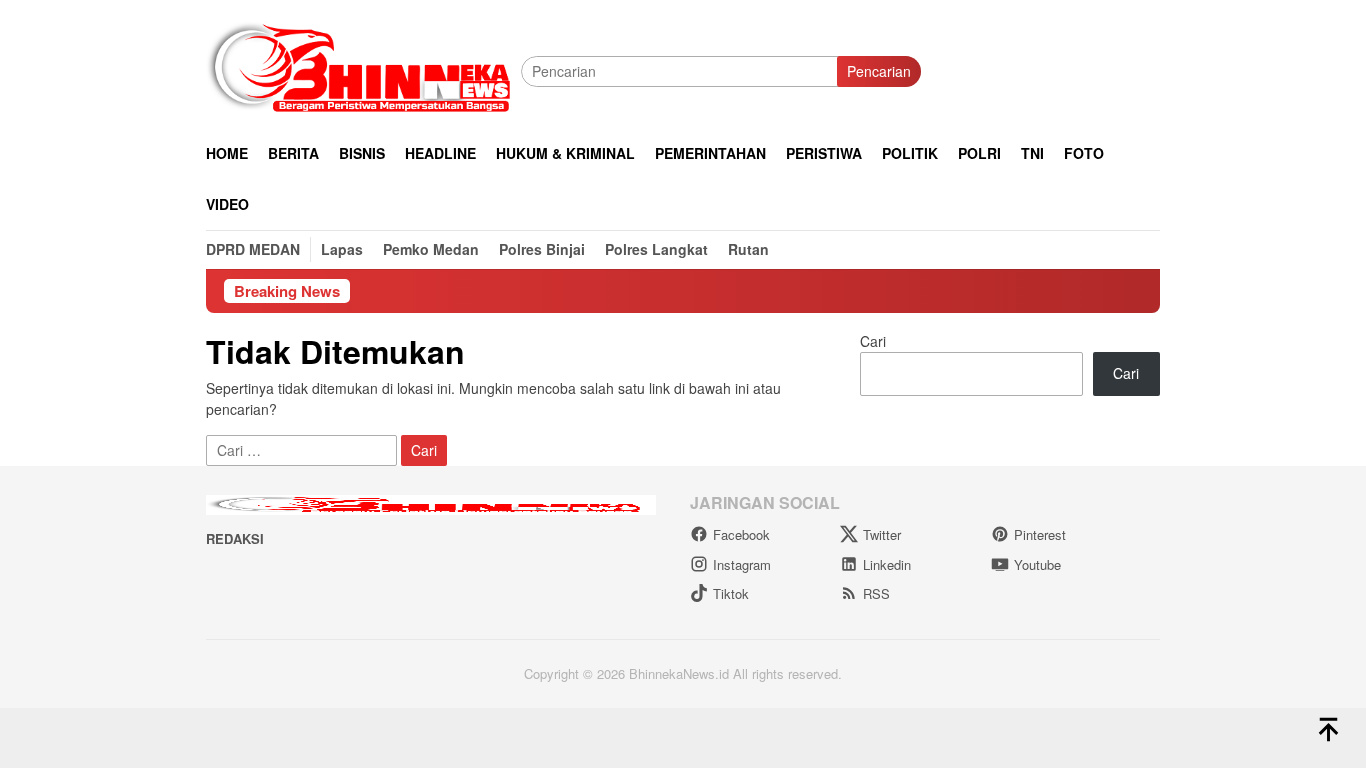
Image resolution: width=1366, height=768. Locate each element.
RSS (876, 593)
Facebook (741, 534)
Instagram (742, 564)
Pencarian (879, 71)
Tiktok (731, 593)
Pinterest (1040, 534)
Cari (873, 341)
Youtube (1037, 564)
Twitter (882, 534)
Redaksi (235, 538)
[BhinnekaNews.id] (363, 69)
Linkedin (887, 564)
